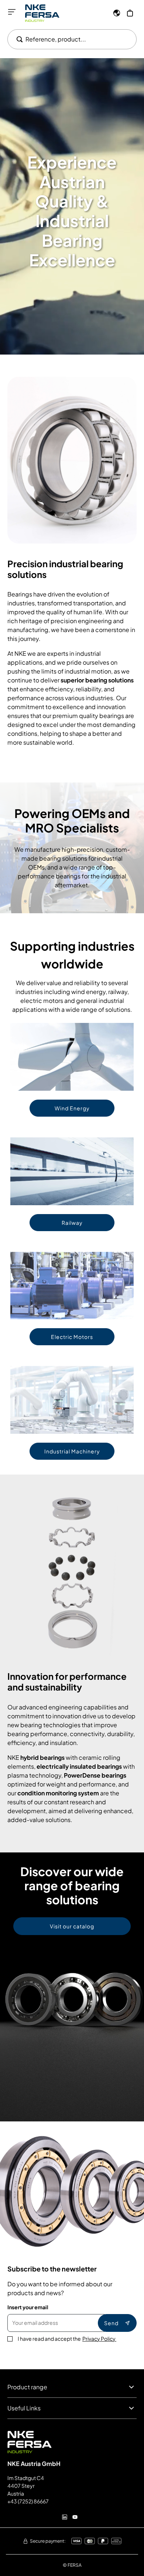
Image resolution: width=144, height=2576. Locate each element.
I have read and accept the (67, 2339)
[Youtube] (75, 2517)
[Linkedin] (65, 2517)
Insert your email (28, 2307)
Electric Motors (72, 1337)
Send (111, 2323)
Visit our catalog (72, 1926)
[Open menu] (12, 12)
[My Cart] (130, 13)
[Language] (117, 13)
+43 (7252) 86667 (28, 2501)
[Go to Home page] (42, 13)
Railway (72, 1223)
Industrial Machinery (72, 1451)
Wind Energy (72, 1108)
